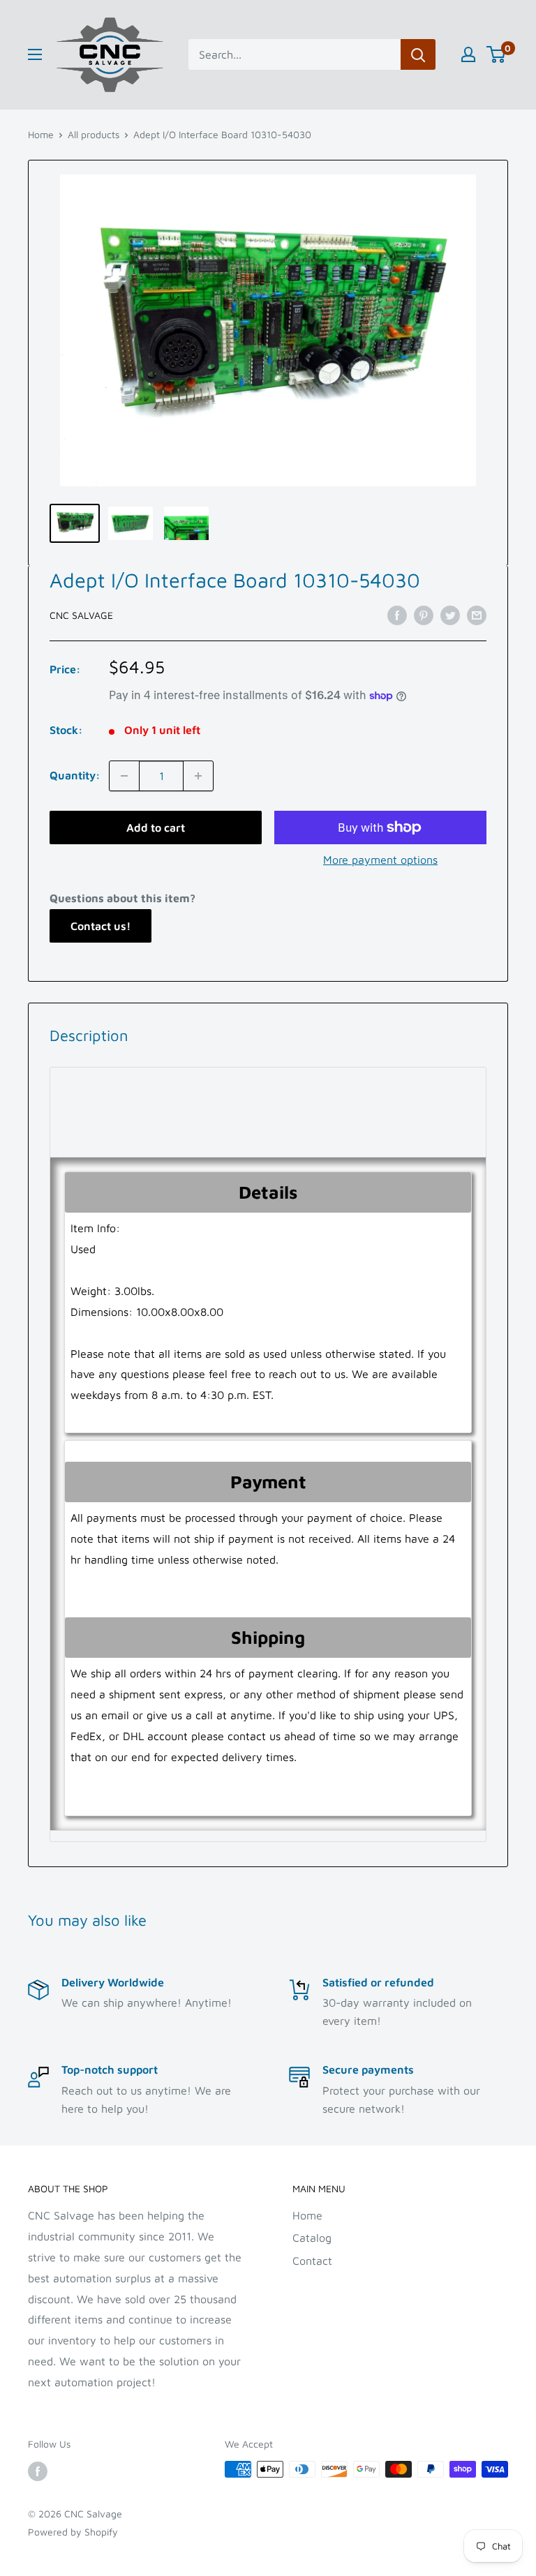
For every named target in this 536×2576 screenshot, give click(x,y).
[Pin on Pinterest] (424, 615)
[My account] (468, 54)
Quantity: (75, 775)
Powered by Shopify (73, 2532)
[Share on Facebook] (397, 615)
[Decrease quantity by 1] (124, 776)
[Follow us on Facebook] (38, 2471)
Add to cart (156, 828)
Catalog (312, 2238)
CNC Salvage (81, 615)
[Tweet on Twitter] (450, 615)
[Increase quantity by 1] (198, 776)
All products (94, 134)
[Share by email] (477, 615)
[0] (497, 54)
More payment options (380, 860)
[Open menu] (35, 54)
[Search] (418, 54)
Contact (312, 2261)
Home (41, 134)
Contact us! (100, 926)
